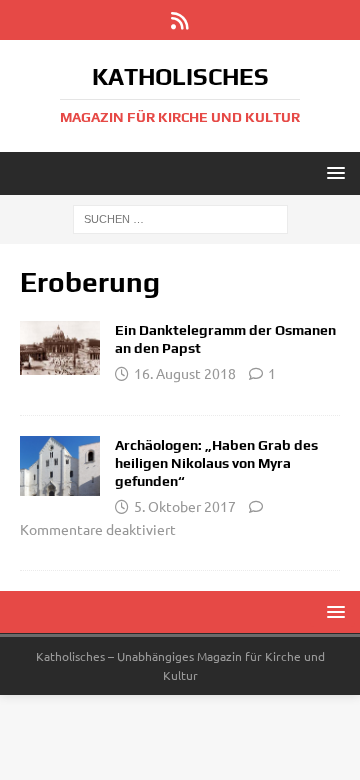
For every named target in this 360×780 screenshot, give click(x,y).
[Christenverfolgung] (60, 466)
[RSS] (180, 20)
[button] (332, 172)
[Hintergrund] (60, 348)
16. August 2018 (185, 373)
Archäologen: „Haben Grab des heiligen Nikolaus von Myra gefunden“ (216, 463)
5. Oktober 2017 (185, 506)
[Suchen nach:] (180, 218)
